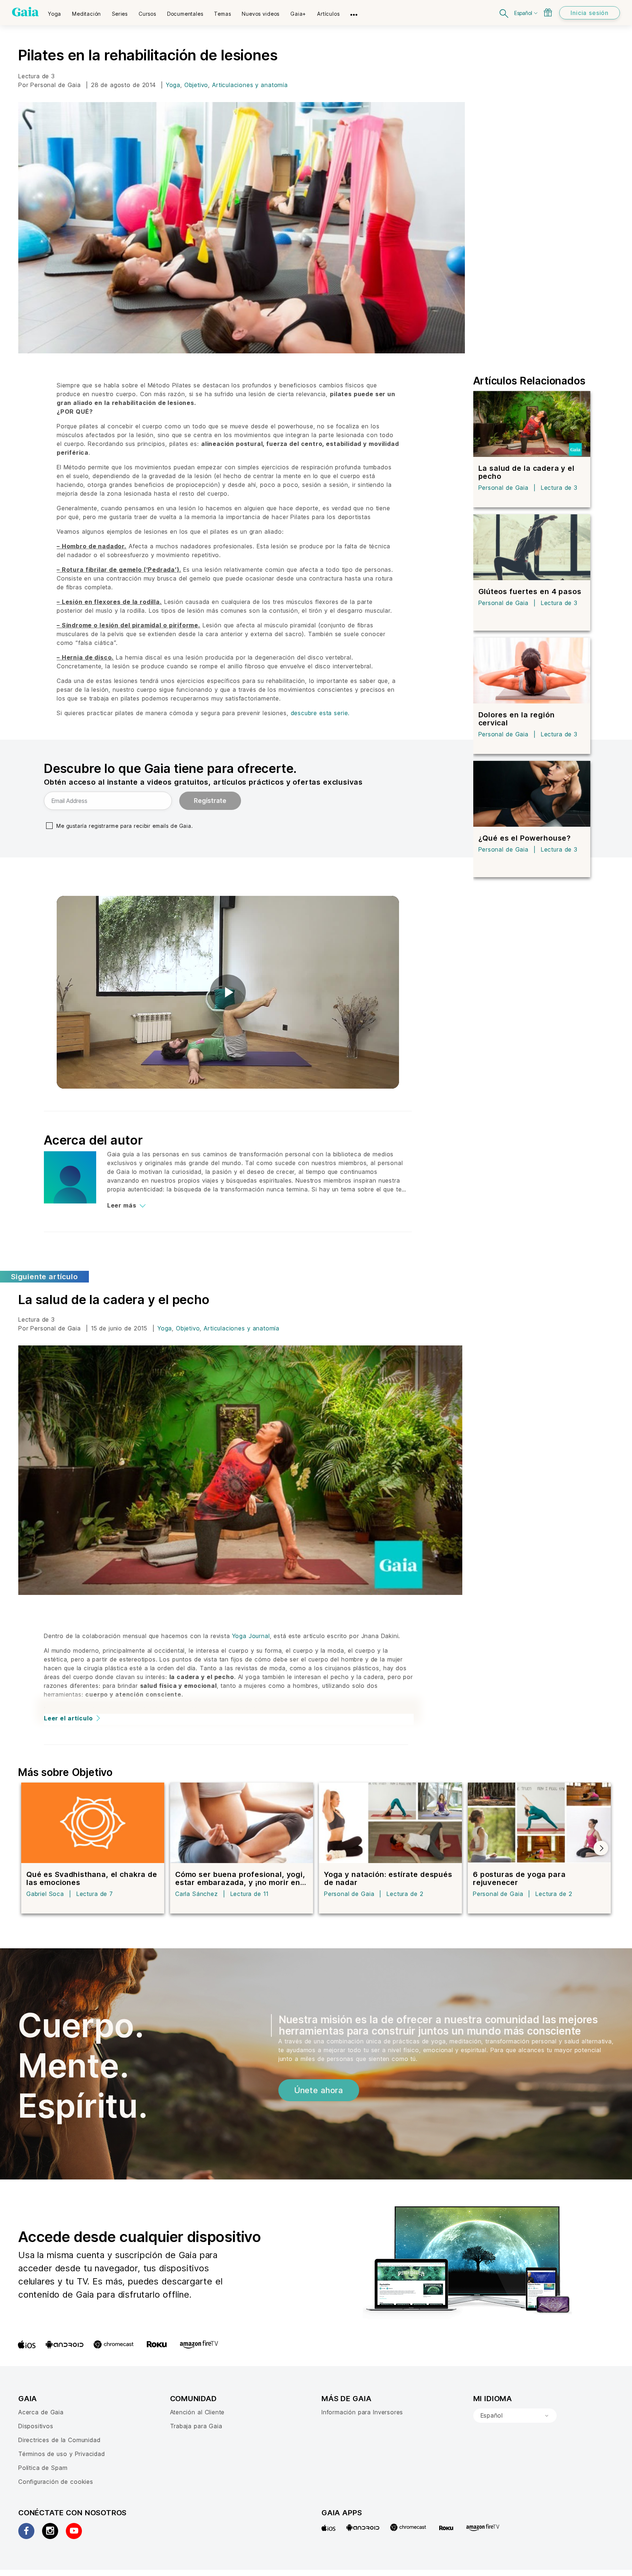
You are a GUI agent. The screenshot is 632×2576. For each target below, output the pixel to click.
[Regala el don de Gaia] (548, 12)
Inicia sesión (590, 13)
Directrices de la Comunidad (59, 2440)
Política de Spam (43, 2468)
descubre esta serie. (320, 713)
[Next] (601, 1848)
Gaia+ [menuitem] (298, 14)
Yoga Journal (251, 1636)
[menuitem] (54, 11)
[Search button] (504, 13)
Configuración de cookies (56, 2482)
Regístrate (210, 801)
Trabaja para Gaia (196, 2426)
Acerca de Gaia (41, 2412)
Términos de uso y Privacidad (62, 2454)
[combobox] (515, 2416)
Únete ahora (319, 2090)
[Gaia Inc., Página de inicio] (25, 12)
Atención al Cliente (197, 2412)
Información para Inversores (362, 2412)
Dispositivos (36, 2426)
